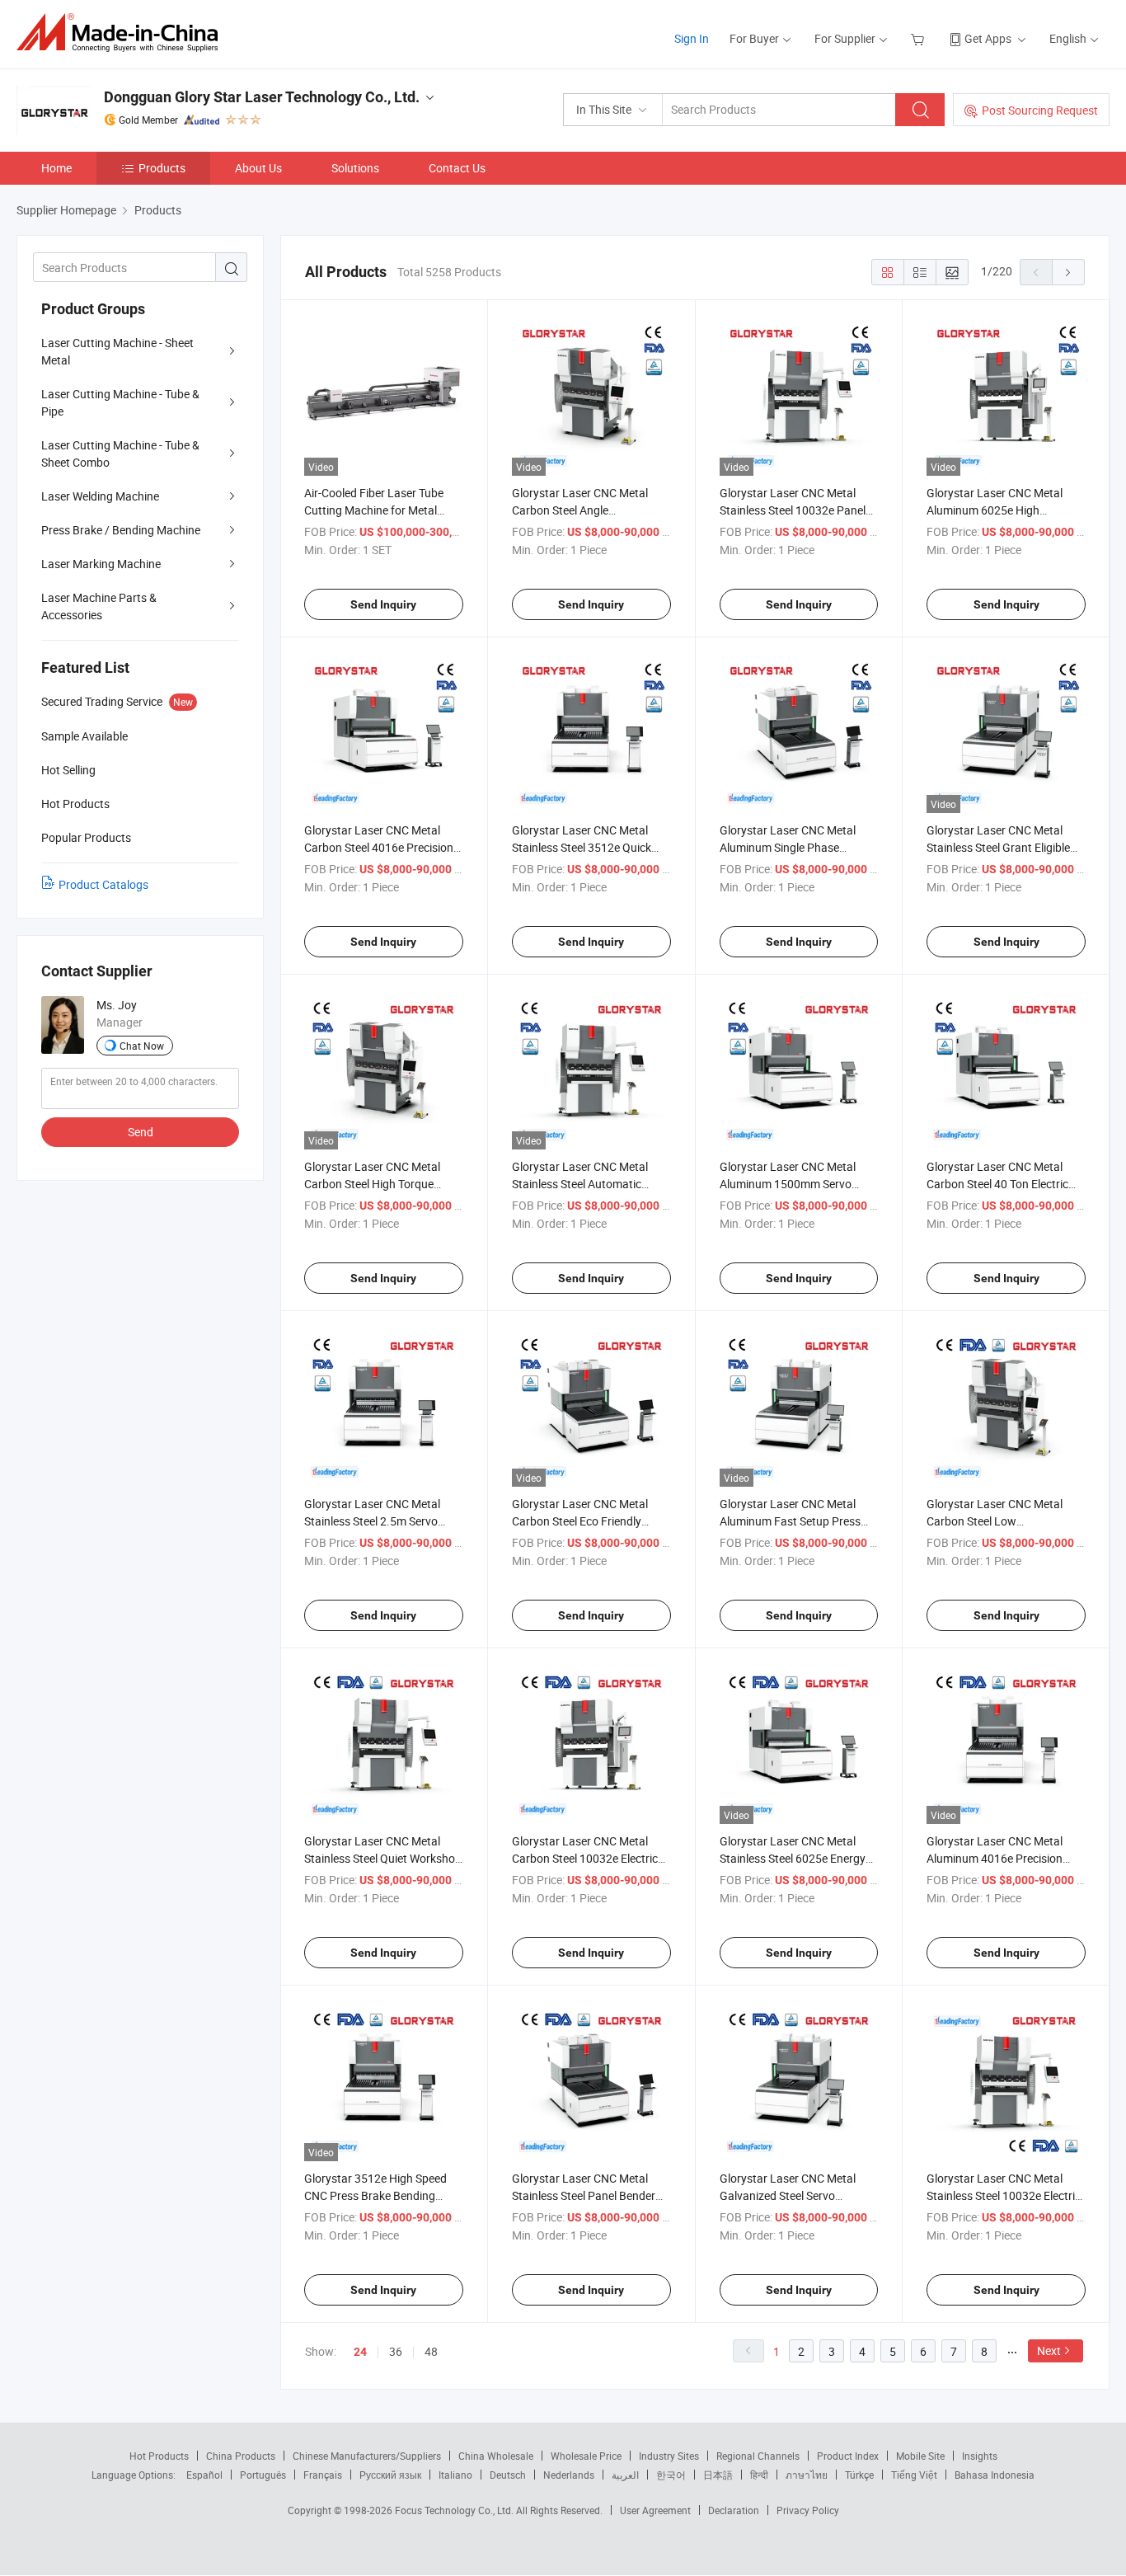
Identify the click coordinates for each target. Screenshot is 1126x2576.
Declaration (734, 2510)
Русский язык (390, 2475)
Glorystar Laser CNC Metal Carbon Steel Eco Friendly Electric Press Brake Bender (582, 1521)
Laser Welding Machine (100, 496)
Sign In (692, 38)
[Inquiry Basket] (920, 38)
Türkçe (859, 2475)
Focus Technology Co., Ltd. (455, 2510)
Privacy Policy (808, 2510)
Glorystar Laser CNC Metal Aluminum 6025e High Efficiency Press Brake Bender (1002, 510)
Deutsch (508, 2475)
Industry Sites (669, 2456)
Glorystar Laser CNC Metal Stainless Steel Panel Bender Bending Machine (584, 2195)
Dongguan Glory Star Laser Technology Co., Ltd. (262, 97)
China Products (241, 2456)
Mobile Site (920, 2456)
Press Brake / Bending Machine (121, 530)
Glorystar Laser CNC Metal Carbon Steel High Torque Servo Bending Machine (372, 1184)
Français (323, 2475)
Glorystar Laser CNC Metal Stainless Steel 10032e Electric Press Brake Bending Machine (1004, 2195)
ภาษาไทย (807, 2475)
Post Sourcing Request (1040, 110)
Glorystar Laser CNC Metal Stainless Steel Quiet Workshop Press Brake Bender (383, 1858)
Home (56, 168)
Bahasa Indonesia (995, 2475)
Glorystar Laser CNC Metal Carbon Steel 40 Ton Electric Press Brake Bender (997, 1184)
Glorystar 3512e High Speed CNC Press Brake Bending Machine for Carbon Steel (375, 2195)
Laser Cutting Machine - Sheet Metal (117, 351)
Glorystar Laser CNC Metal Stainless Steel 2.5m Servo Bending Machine (372, 1521)
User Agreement (655, 2510)
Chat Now (142, 1046)
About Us (258, 168)
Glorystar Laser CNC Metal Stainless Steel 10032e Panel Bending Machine (793, 510)
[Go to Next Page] (1068, 272)
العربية (625, 2475)
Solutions (355, 168)
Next (1049, 2350)
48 (431, 2351)
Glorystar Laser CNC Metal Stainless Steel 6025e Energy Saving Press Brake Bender (793, 1858)
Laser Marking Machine (101, 564)
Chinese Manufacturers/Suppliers (367, 2456)
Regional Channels (758, 2456)
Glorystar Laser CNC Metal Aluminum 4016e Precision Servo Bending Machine (995, 1858)
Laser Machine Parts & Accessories (99, 606)
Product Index (848, 2456)
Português (263, 2475)
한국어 (671, 2475)
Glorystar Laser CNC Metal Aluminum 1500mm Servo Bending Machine (788, 1184)
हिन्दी (759, 2475)
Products (162, 168)
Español (204, 2475)
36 (396, 2351)
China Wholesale (496, 2456)
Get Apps (988, 38)
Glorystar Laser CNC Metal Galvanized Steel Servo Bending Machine (788, 2195)
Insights (980, 2456)
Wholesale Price (586, 2456)
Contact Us (457, 168)
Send (141, 1132)
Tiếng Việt (914, 2475)
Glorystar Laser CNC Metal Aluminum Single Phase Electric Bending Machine (788, 847)
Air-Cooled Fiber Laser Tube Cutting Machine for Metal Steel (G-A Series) (374, 510)
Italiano (455, 2475)
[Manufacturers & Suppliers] (122, 33)
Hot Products (159, 2456)
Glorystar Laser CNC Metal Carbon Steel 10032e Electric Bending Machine (585, 1858)
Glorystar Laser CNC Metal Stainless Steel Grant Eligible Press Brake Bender (998, 847)
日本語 (718, 2475)
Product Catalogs (103, 884)
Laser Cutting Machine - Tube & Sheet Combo (120, 454)
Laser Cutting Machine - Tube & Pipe (120, 402)
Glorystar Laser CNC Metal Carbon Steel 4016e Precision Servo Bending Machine (379, 847)
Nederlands (569, 2475)
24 (360, 2352)
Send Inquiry (383, 604)
